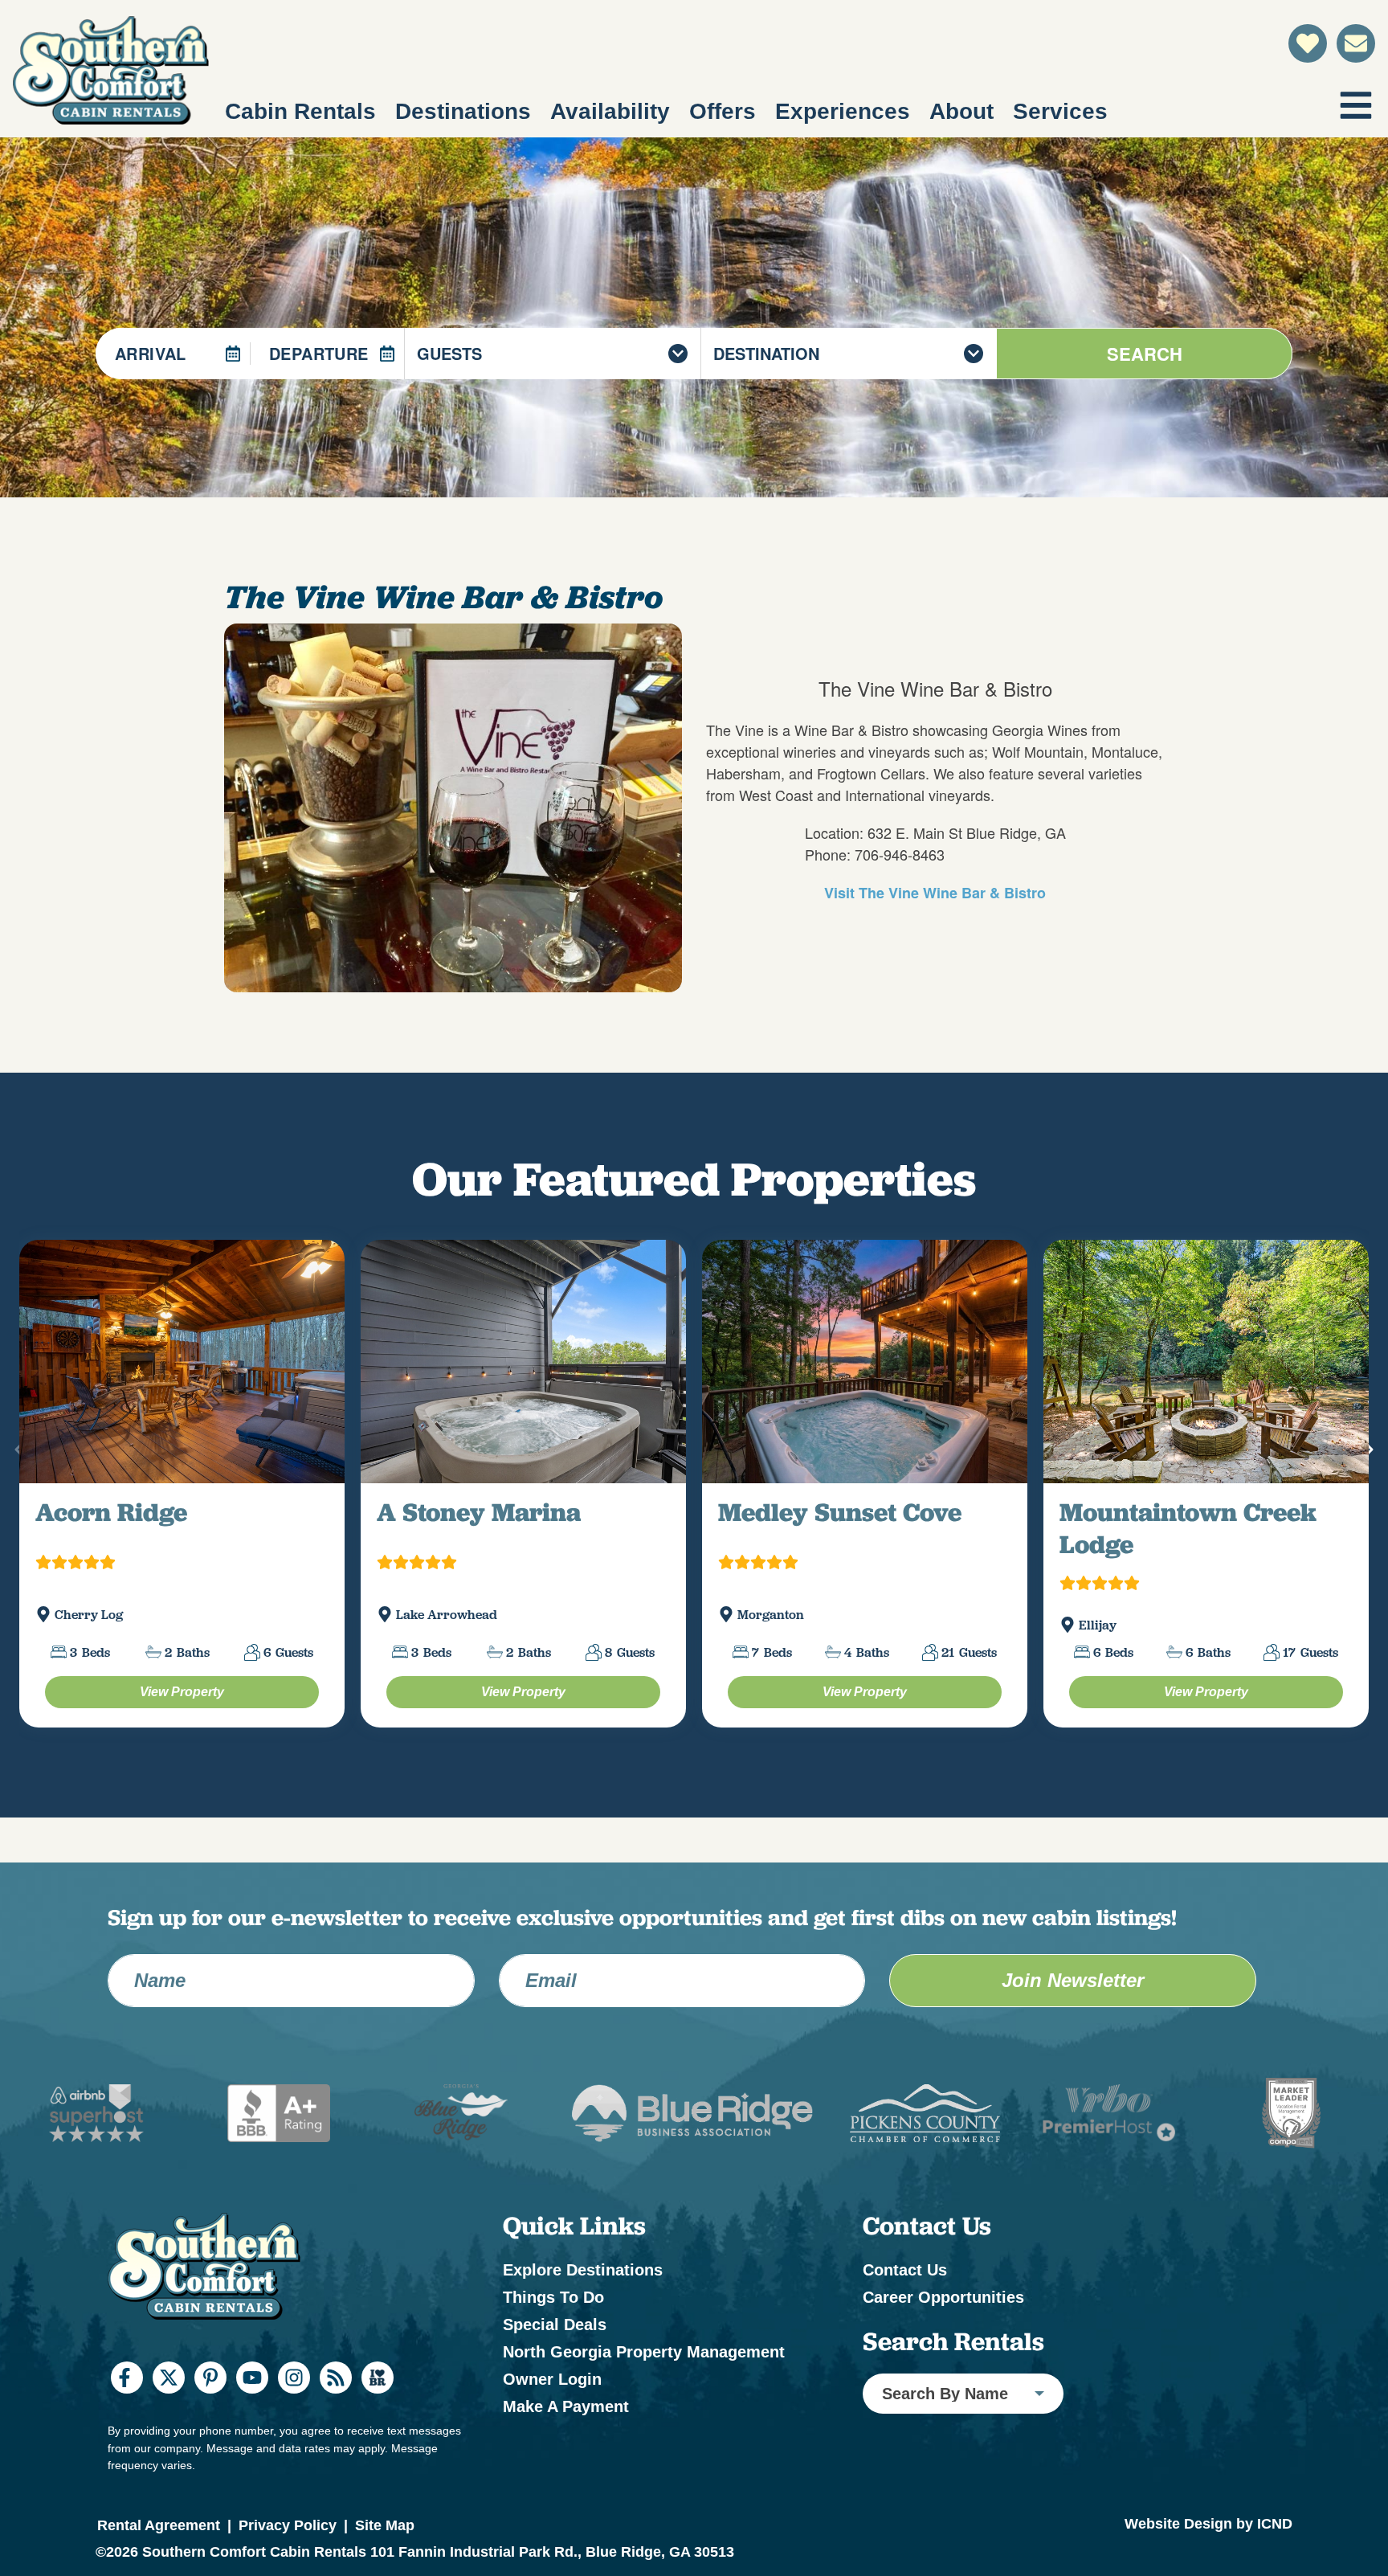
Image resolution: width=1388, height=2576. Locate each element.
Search (1145, 354)
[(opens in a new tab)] (182, 1402)
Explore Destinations (583, 2352)
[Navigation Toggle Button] (1356, 105)
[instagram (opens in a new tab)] (294, 2459)
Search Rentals (953, 2423)
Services (1060, 111)
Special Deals (555, 2406)
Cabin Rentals (300, 111)
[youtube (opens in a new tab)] (252, 2459)
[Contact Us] (1356, 43)
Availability (610, 111)
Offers (723, 111)
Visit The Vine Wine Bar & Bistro (935, 893)
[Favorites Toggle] (1308, 43)
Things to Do (553, 2379)
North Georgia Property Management (644, 2434)
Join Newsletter (1073, 2062)
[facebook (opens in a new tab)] (127, 2459)
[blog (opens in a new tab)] (336, 2459)
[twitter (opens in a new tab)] (169, 2459)
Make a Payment (566, 2488)
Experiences (843, 111)
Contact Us (905, 2352)
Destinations (463, 111)
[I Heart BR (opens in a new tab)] (378, 2459)
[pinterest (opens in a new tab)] (210, 2459)
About (961, 111)
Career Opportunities (943, 2379)
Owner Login (552, 2461)
